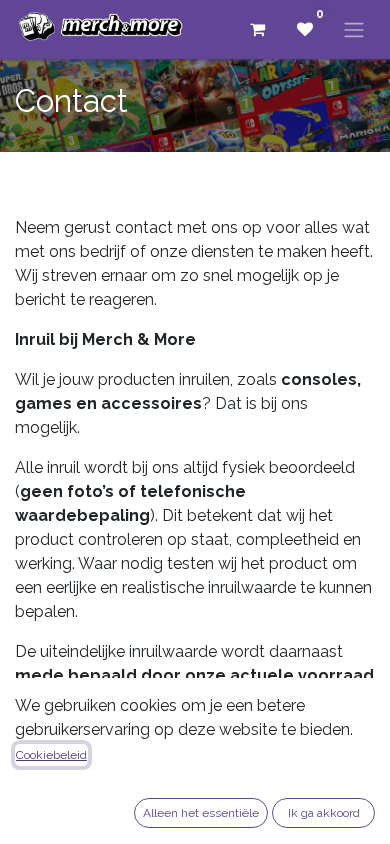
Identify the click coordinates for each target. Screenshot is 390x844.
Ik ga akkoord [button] (324, 813)
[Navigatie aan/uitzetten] (354, 29)
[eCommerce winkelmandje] (257, 29)
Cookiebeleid (51, 755)
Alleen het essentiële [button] (201, 813)
